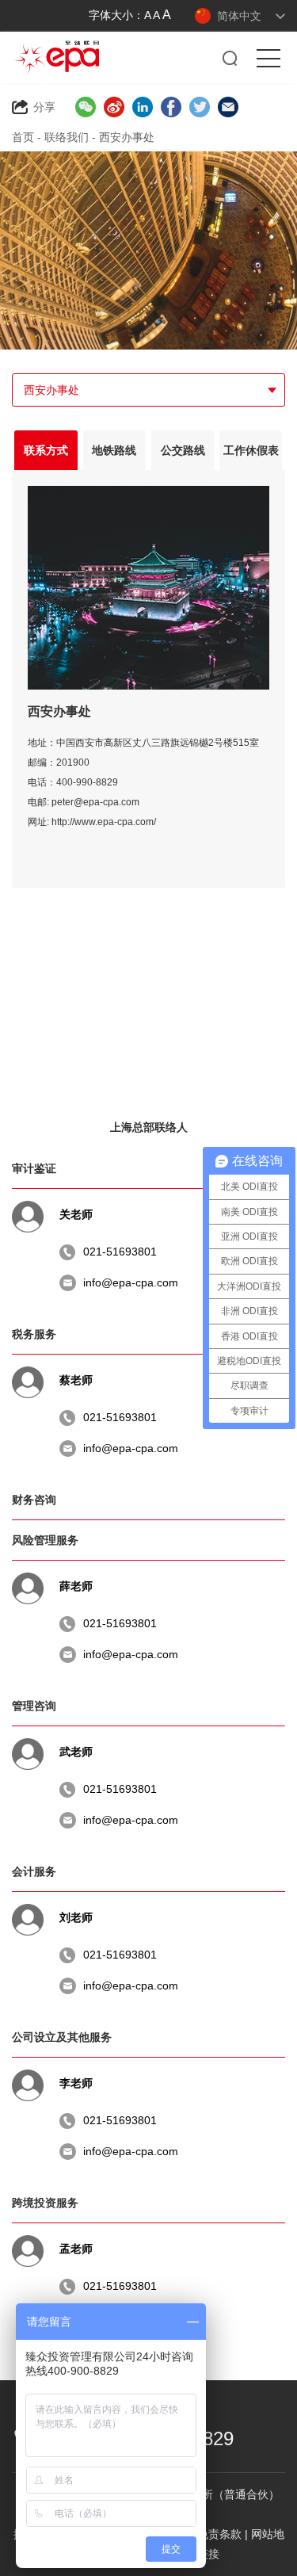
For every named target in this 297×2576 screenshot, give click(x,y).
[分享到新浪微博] (114, 107)
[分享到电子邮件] (228, 107)
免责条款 (219, 2534)
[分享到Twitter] (200, 107)
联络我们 (67, 137)
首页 (23, 137)
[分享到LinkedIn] (143, 107)
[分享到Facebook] (171, 107)
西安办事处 (127, 137)
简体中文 (239, 16)
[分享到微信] (86, 107)
